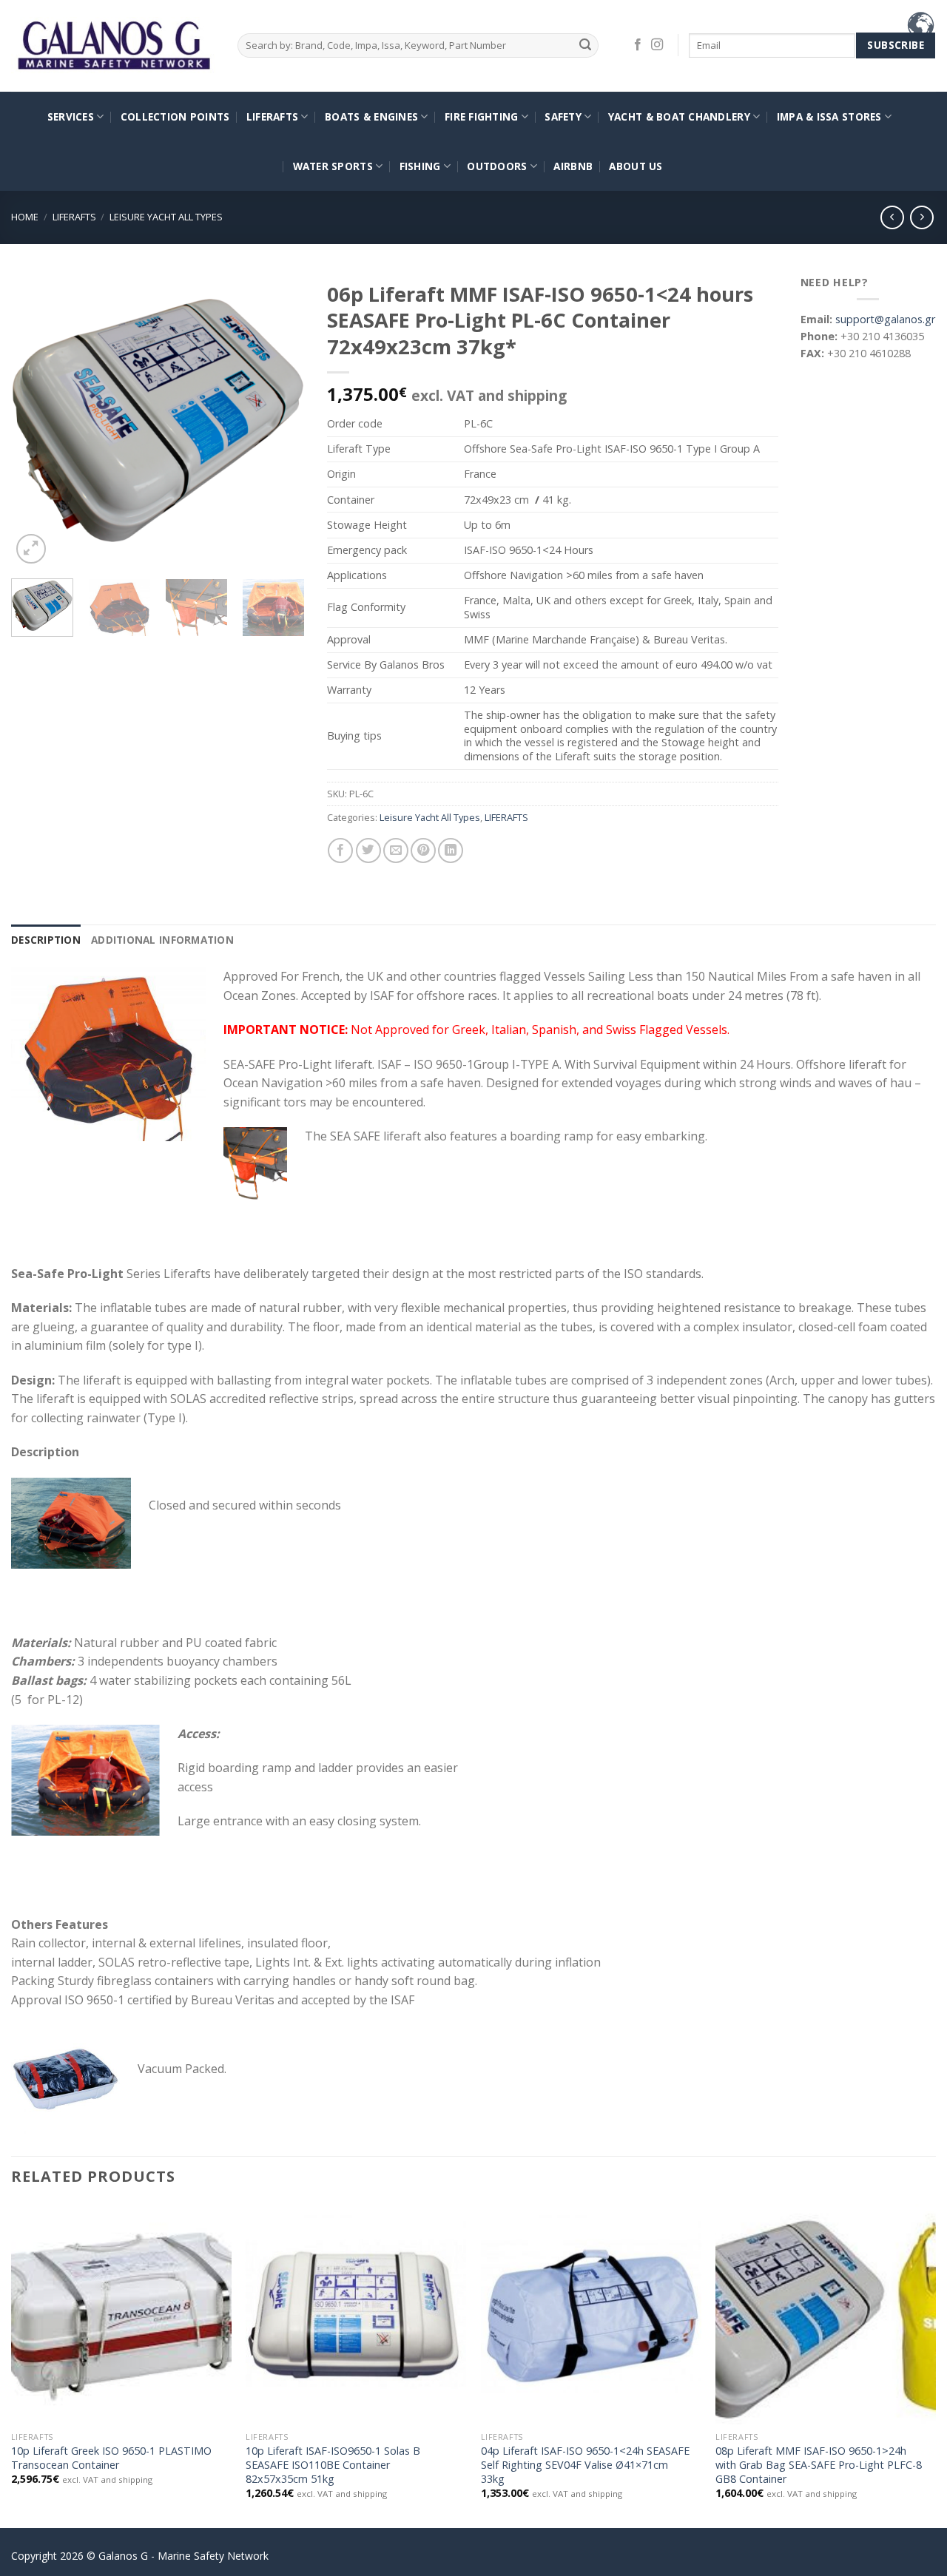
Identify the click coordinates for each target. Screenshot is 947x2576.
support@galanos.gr (885, 319)
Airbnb (573, 166)
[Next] (280, 420)
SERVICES (71, 116)
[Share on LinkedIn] (451, 851)
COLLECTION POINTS (175, 116)
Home (25, 217)
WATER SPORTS (333, 166)
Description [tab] (46, 940)
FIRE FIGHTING (482, 116)
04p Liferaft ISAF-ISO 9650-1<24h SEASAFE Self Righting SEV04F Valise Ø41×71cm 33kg (585, 2465)
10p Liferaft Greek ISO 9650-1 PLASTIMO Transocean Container (111, 2458)
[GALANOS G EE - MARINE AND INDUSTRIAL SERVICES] (113, 46)
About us (636, 166)
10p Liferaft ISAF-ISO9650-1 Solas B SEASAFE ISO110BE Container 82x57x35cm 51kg (333, 2465)
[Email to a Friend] (396, 851)
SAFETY (563, 116)
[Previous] (36, 420)
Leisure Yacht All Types (166, 217)
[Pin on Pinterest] (423, 851)
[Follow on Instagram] (657, 45)
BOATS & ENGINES (371, 116)
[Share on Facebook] (340, 851)
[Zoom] (31, 549)
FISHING (420, 166)
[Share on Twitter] (368, 851)
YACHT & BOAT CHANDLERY (679, 116)
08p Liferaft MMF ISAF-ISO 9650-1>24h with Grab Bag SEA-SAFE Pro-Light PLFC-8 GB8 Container (819, 2465)
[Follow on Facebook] (638, 45)
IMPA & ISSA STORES (829, 116)
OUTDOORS (497, 166)
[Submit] (585, 45)
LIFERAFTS (272, 116)
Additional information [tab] (162, 940)
